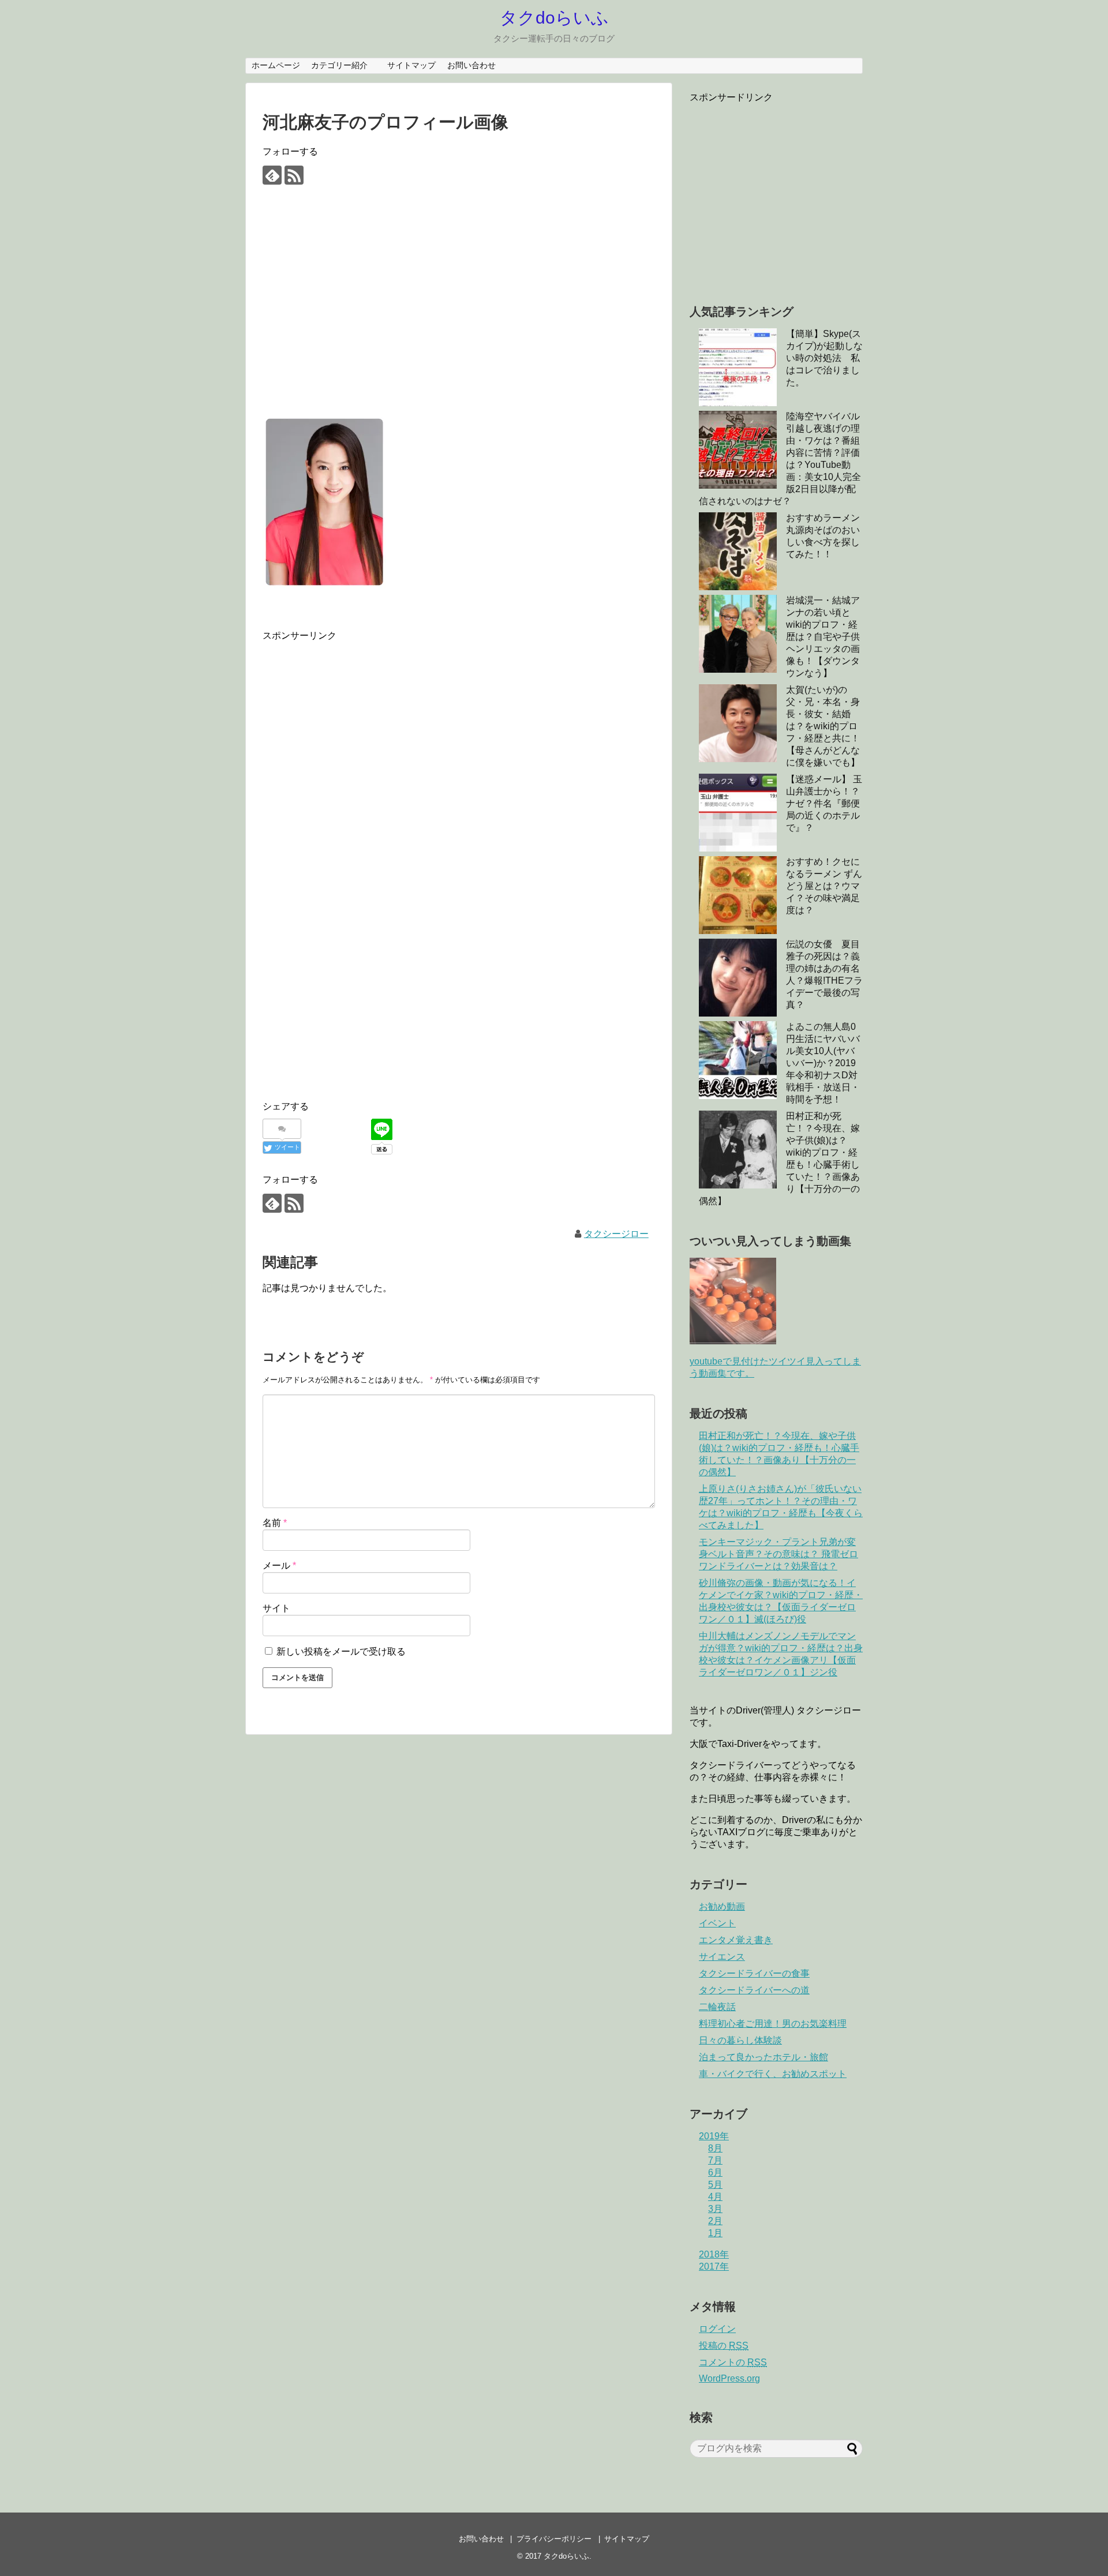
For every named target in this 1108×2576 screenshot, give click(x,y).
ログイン (717, 2329)
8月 (715, 2148)
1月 (715, 2233)
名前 (275, 1523)
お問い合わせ (471, 65)
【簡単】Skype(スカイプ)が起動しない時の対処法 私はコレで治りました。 (824, 358)
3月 (715, 2209)
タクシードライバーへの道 (754, 1990)
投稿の (724, 2346)
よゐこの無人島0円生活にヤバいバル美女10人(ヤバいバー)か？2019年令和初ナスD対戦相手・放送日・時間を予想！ (823, 1063)
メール (279, 1566)
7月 (715, 2160)
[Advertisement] (459, 310)
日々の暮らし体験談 (740, 2040)
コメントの (733, 2362)
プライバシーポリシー (554, 2539)
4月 (715, 2197)
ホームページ (276, 65)
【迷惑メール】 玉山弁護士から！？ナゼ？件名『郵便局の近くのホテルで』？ (824, 803)
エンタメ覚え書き (736, 1940)
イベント (717, 1923)
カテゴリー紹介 (343, 65)
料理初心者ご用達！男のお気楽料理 (773, 2024)
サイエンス (722, 1957)
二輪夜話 (717, 2007)
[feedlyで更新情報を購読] (272, 175)
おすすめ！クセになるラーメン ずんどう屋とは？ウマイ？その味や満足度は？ (824, 886)
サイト (276, 1608)
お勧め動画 (722, 1906)
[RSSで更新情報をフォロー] (294, 175)
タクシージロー (616, 1234)
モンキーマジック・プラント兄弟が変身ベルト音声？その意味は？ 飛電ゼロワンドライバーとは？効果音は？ (778, 1554)
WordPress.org (729, 2378)
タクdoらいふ (554, 18)
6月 (715, 2172)
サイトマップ (411, 65)
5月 (715, 2185)
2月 (715, 2221)
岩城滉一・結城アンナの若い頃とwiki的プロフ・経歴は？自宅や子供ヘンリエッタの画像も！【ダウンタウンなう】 (823, 637)
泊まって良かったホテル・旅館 (763, 2057)
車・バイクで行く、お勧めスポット (773, 2074)
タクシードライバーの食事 (754, 1973)
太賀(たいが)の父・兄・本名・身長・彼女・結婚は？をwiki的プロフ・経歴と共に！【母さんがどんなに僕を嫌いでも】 (823, 726)
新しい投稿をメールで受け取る (341, 1651)
